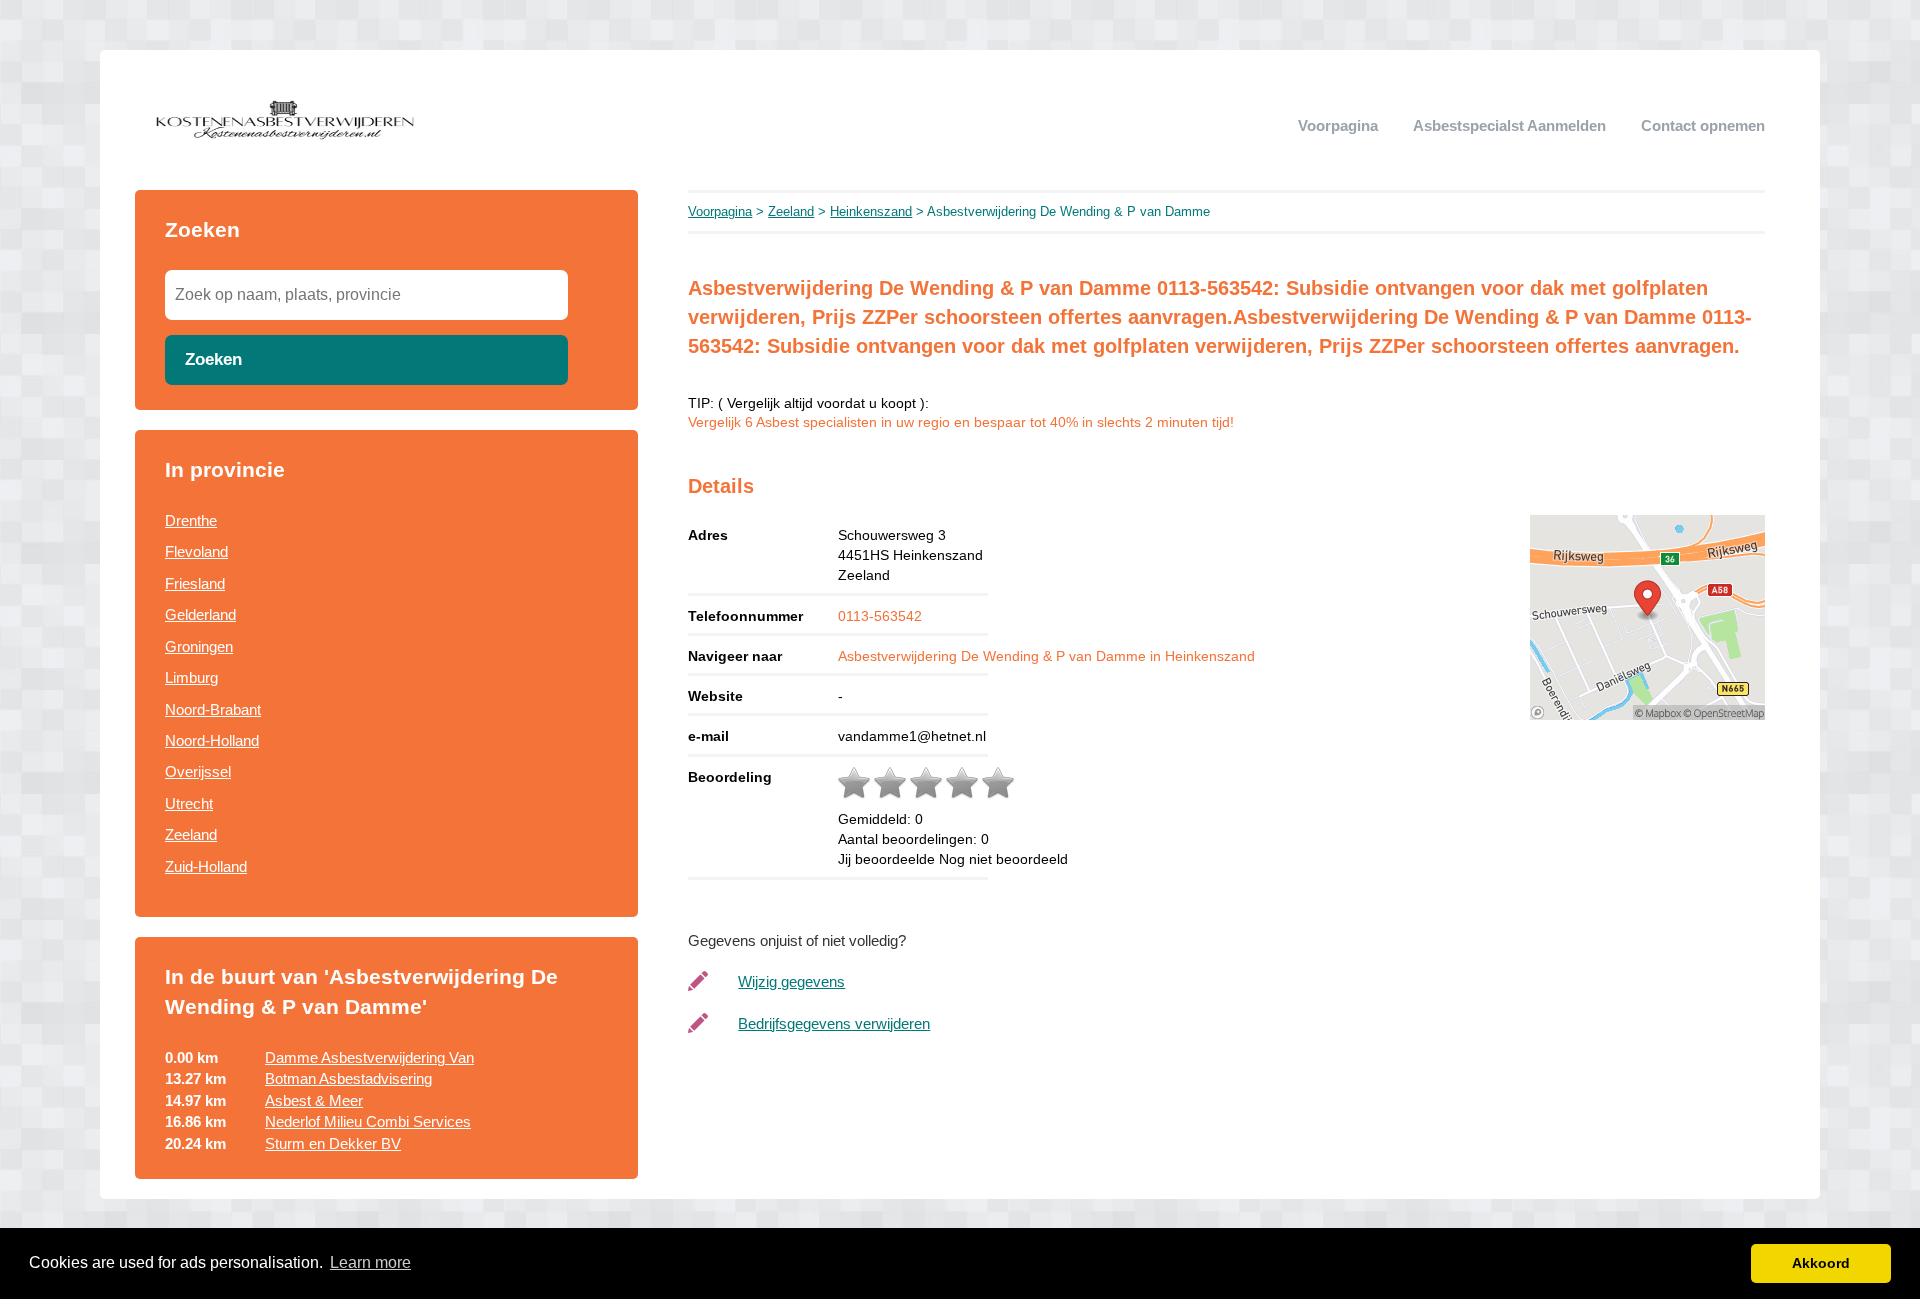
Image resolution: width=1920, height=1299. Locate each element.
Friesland (195, 583)
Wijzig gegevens (791, 981)
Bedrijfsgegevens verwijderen (834, 1023)
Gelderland (200, 614)
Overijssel (198, 771)
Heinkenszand (871, 211)
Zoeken (213, 359)
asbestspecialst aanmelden (1509, 125)
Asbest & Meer (314, 1100)
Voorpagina (1338, 125)
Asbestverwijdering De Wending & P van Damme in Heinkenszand (1046, 656)
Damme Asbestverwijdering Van (369, 1057)
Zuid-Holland (206, 866)
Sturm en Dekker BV (333, 1143)
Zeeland (191, 834)
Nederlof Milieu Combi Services (368, 1121)
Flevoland (196, 551)
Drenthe (191, 520)
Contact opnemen (1703, 125)
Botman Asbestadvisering (348, 1078)
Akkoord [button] (1821, 1263)
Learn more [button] (370, 1262)
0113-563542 (880, 616)
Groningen (199, 646)
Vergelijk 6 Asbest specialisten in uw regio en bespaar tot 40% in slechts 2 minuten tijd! (961, 422)
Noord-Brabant (213, 709)
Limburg (191, 677)
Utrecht (189, 803)
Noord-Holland (212, 740)
